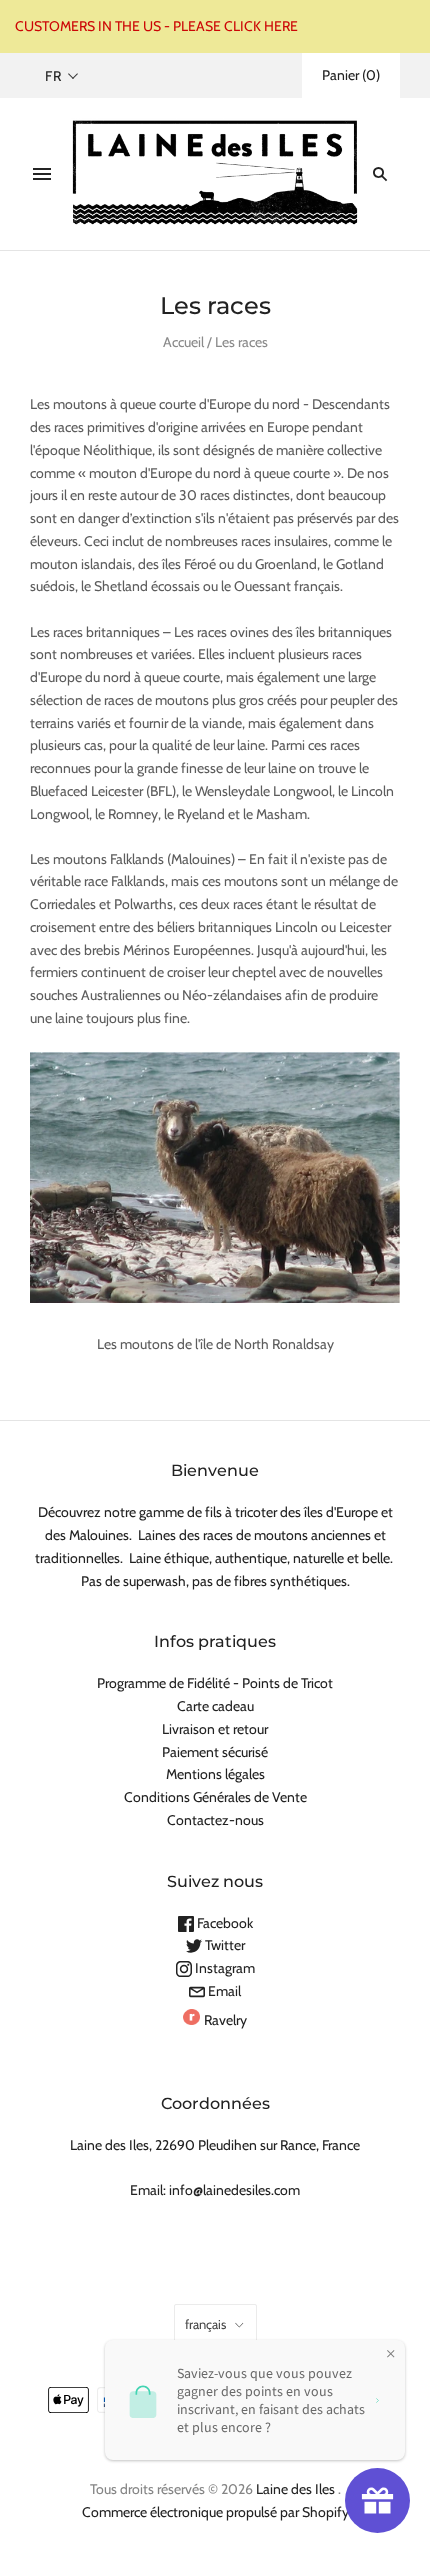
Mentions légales (215, 1774)
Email (223, 1991)
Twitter (223, 1945)
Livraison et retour (215, 1729)
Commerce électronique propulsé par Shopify (215, 2512)
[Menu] (42, 174)
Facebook (223, 1923)
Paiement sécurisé (215, 1752)
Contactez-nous (215, 1820)
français (205, 2324)
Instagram (223, 1968)
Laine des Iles (295, 2489)
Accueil (183, 342)
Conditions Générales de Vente (215, 1797)
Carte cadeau (215, 1706)
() (351, 75)
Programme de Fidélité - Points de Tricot (215, 1683)
